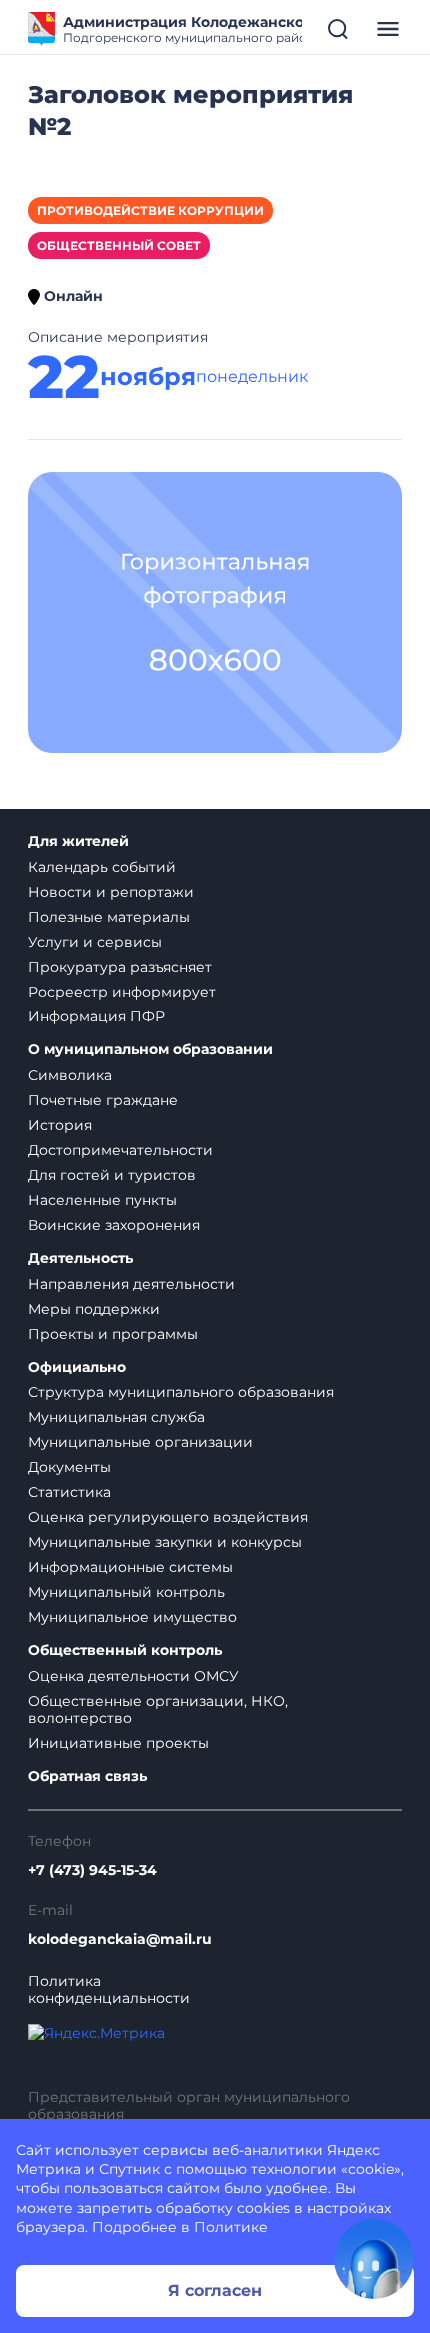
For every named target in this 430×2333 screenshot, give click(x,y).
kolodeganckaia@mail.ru (120, 1939)
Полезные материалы (109, 917)
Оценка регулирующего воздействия (168, 1517)
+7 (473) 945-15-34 (92, 1870)
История (60, 1125)
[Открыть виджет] (374, 2259)
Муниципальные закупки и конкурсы (165, 1542)
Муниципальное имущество (132, 1617)
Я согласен (215, 2290)
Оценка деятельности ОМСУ (133, 1676)
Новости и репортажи (111, 892)
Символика (70, 1075)
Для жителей (78, 841)
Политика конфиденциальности (109, 1990)
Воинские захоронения (114, 1225)
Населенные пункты (102, 1200)
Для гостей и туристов (112, 1175)
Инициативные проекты (118, 1743)
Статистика (69, 1492)
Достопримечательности (120, 1150)
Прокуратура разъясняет (120, 967)
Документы (69, 1467)
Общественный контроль (125, 1650)
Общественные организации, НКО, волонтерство (158, 1709)
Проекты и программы (113, 1334)
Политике (231, 2227)
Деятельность (80, 1258)
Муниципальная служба (116, 1417)
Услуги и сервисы (95, 942)
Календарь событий (102, 867)
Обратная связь (87, 1776)
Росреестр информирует (122, 992)
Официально (77, 1367)
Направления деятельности (131, 1284)
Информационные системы (130, 1567)
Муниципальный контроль (126, 1592)
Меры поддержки (94, 1309)
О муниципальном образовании (150, 1049)
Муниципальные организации (140, 1442)
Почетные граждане (103, 1100)
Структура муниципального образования (181, 1392)
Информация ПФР (96, 1016)
